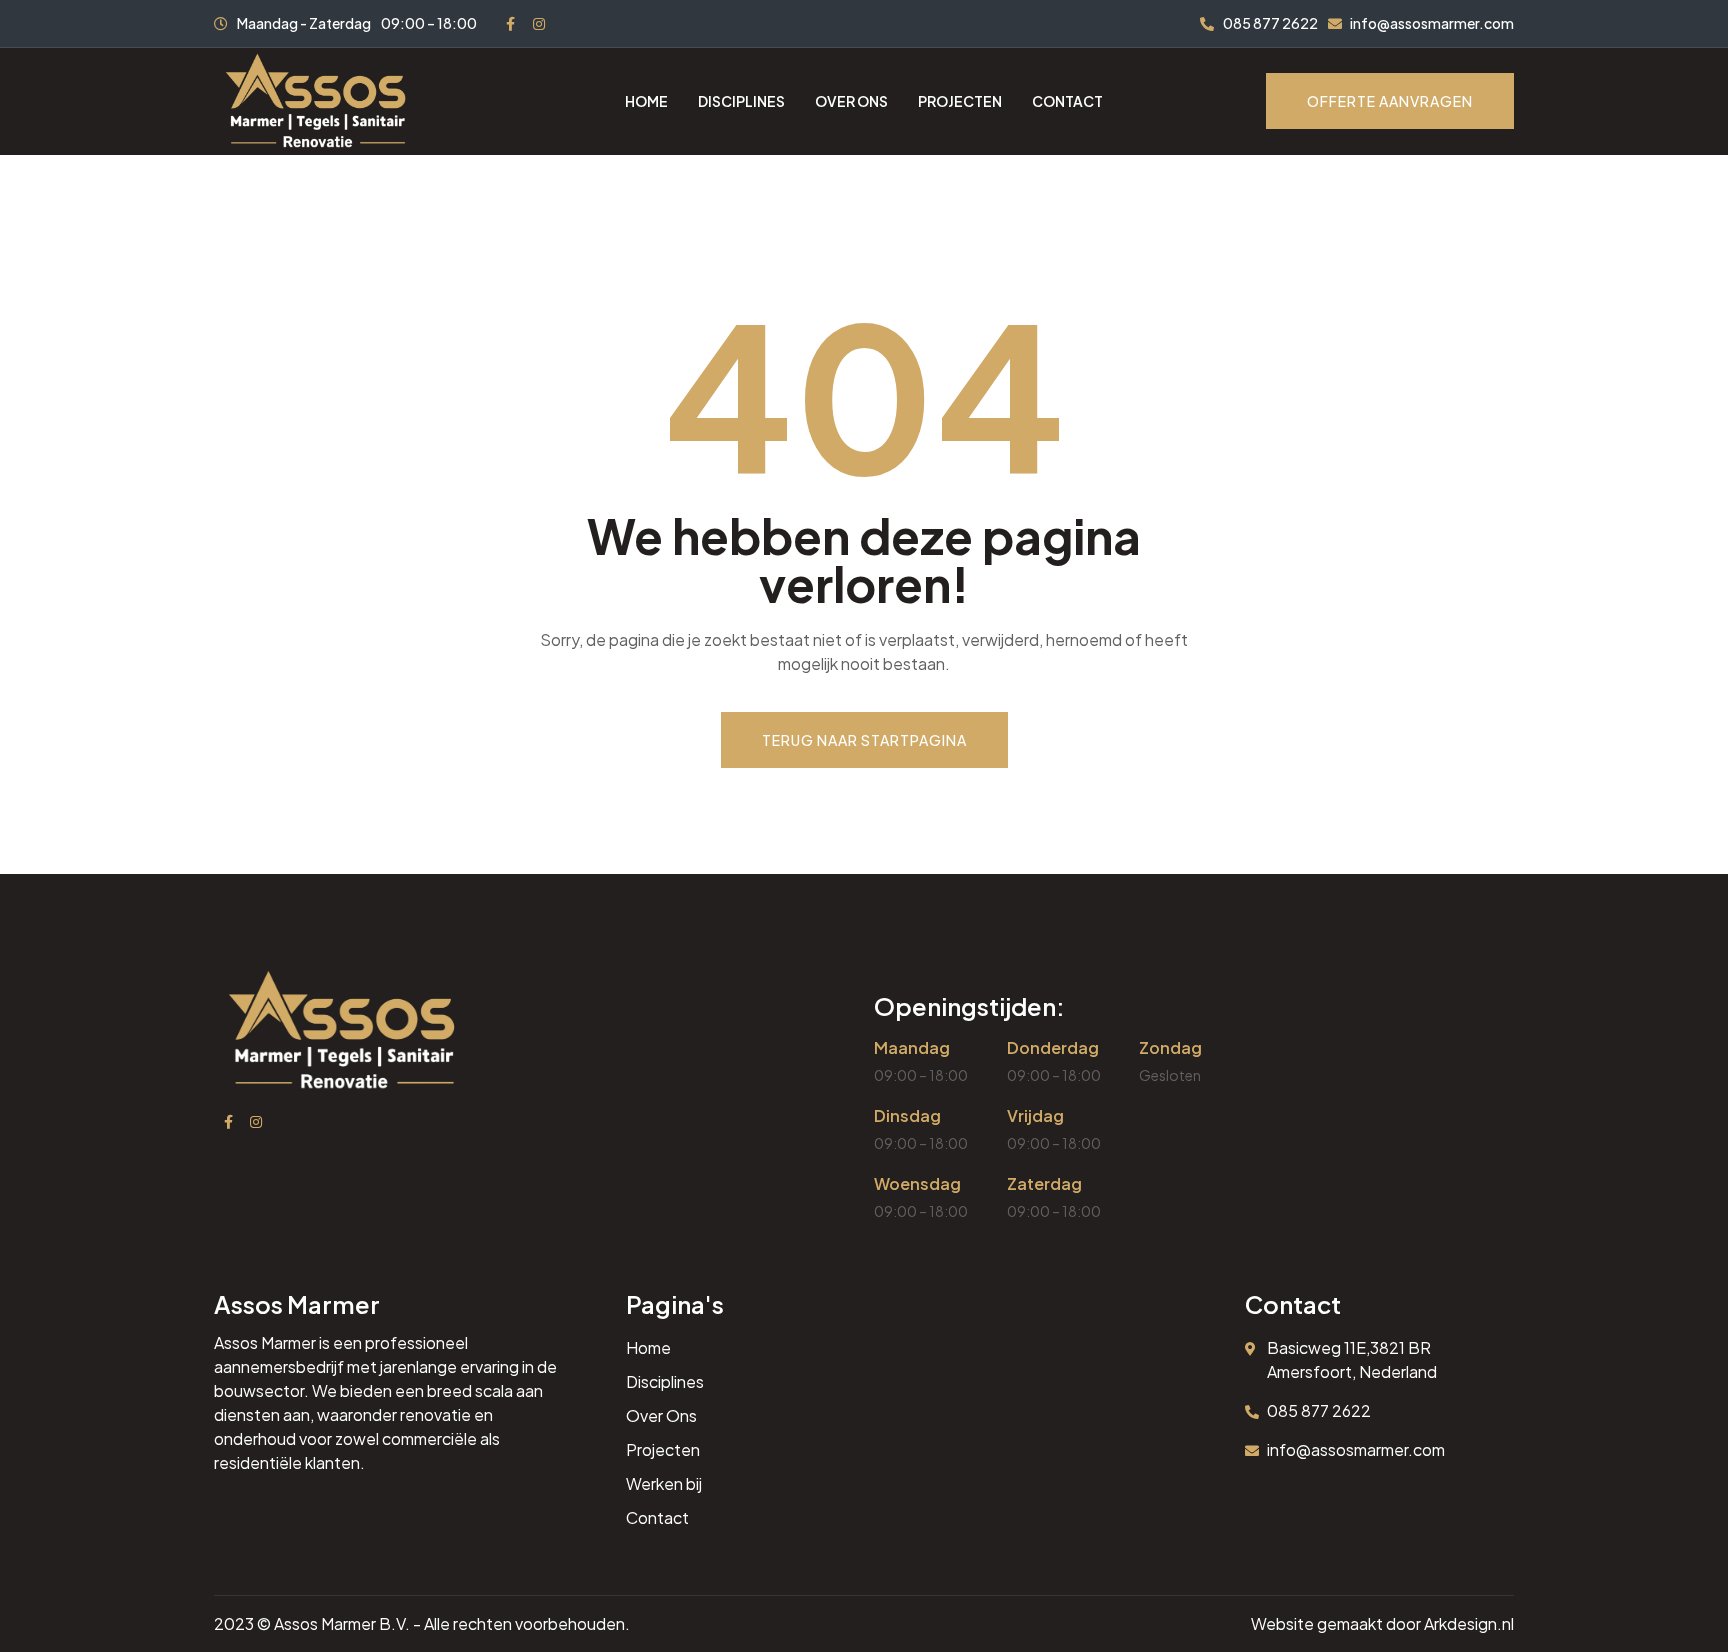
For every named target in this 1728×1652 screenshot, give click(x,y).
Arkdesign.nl (1469, 1623)
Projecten (960, 101)
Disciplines (741, 101)
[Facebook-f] (511, 24)
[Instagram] (539, 24)
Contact (1067, 101)
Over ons (851, 101)
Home (646, 101)
